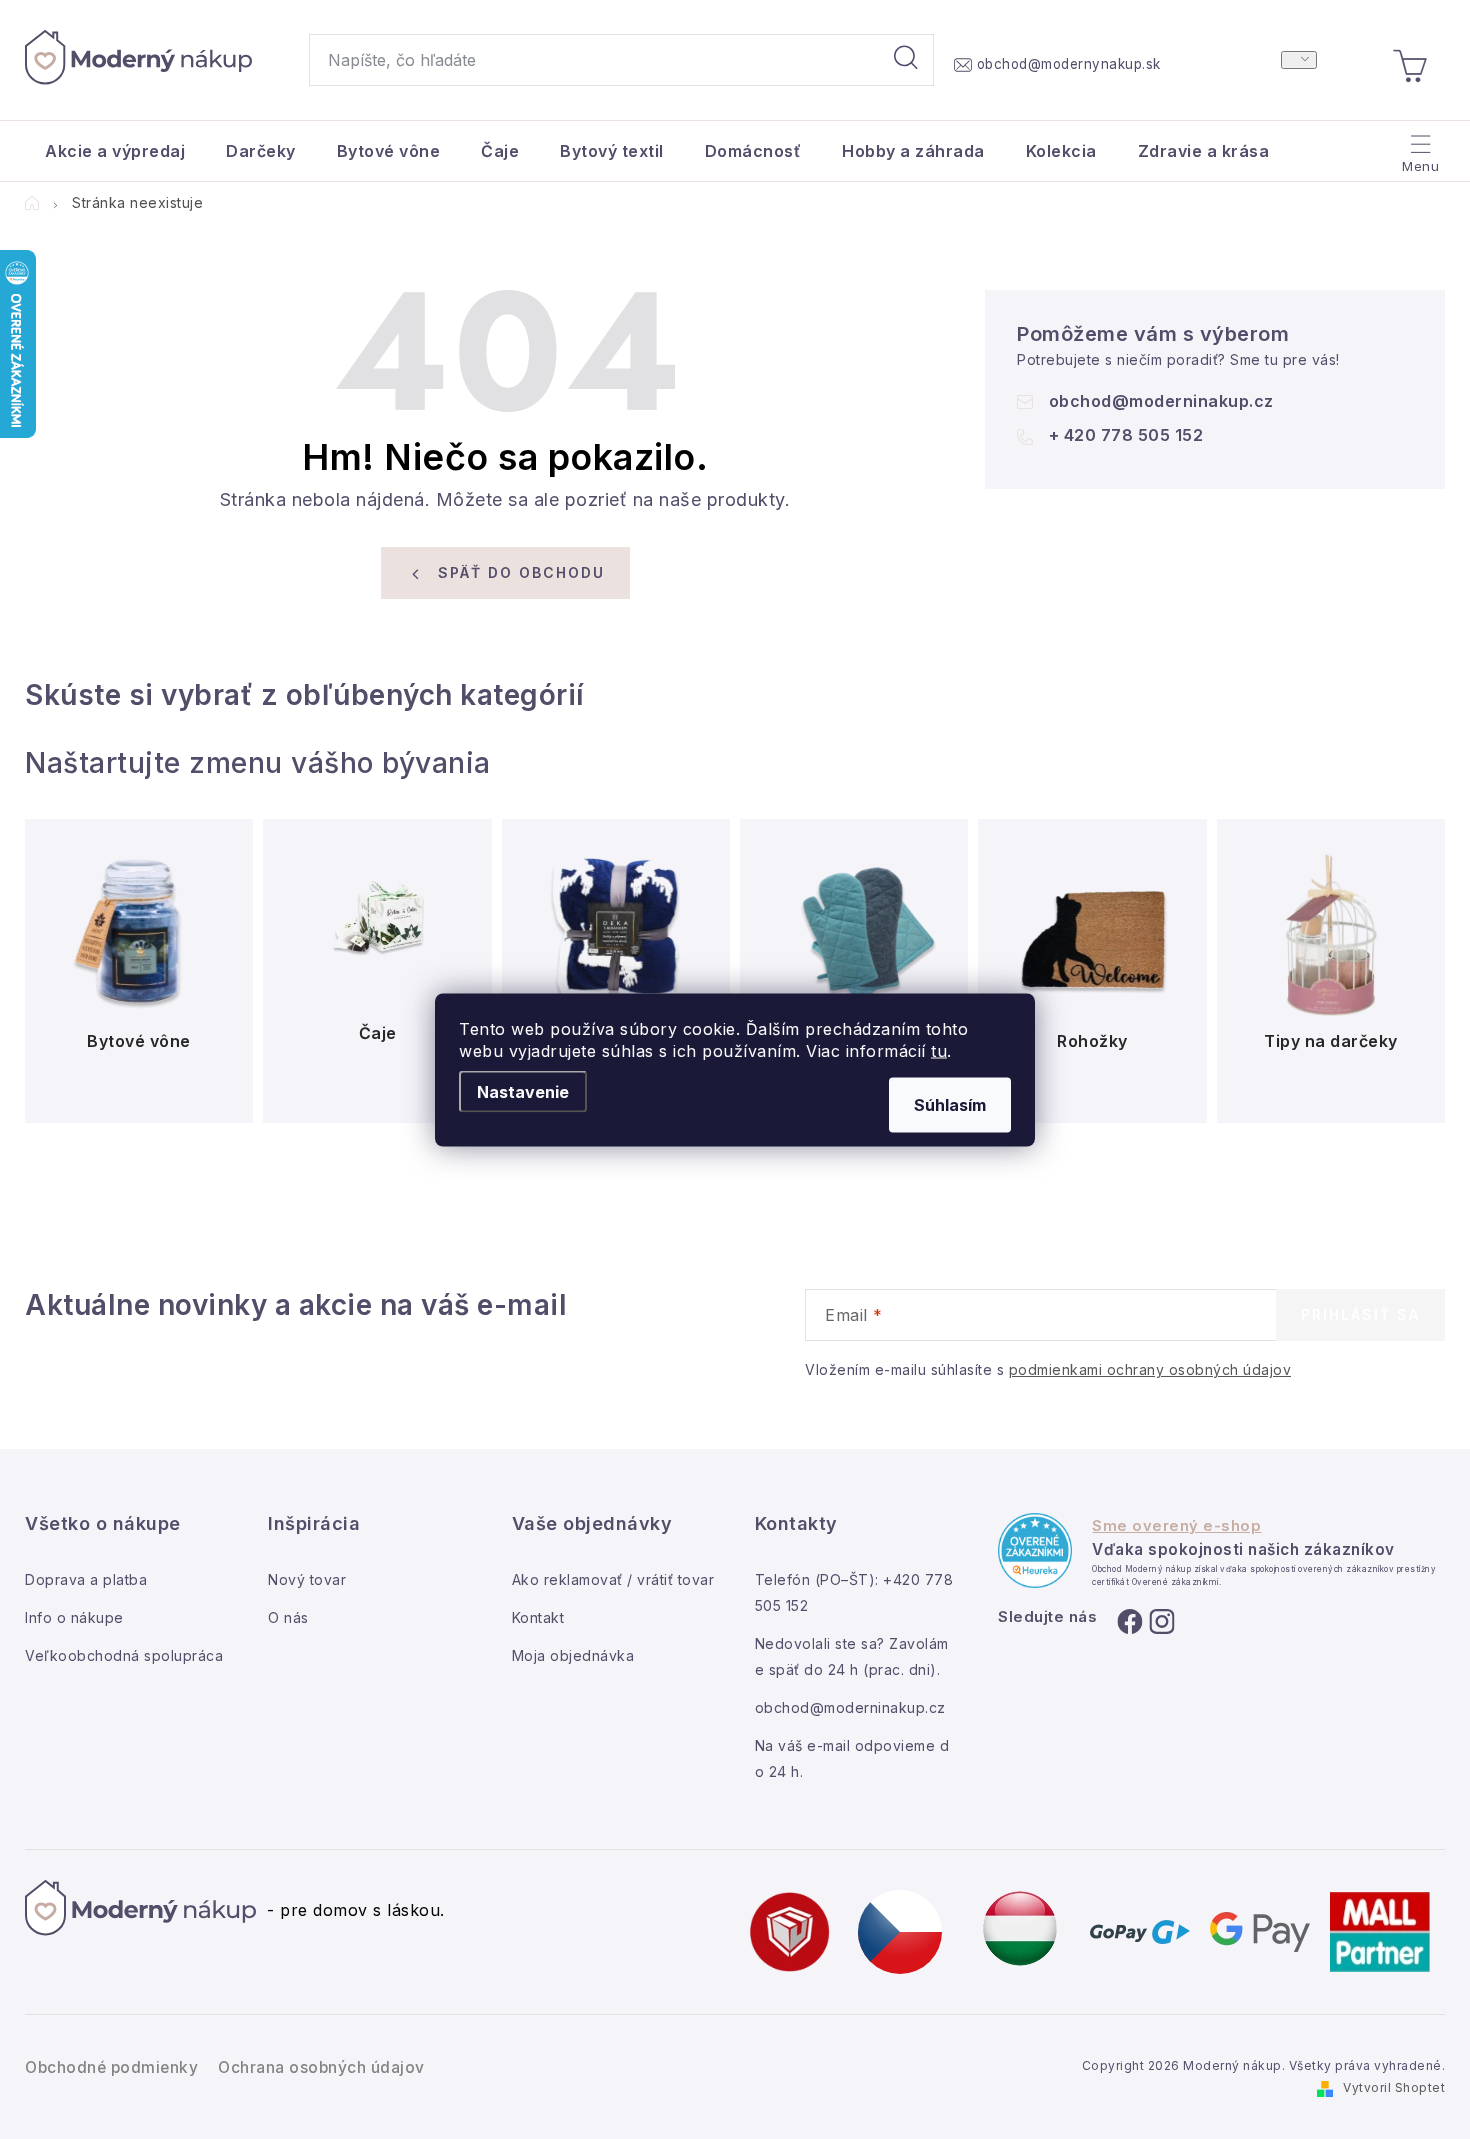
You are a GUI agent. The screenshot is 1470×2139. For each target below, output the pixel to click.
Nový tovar (307, 1579)
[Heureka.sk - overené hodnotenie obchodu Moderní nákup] (1035, 1550)
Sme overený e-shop (1176, 1526)
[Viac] (1418, 146)
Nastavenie (523, 1091)
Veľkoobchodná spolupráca (124, 1655)
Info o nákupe (74, 1617)
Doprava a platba (86, 1579)
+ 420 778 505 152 (1126, 435)
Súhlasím (950, 1104)
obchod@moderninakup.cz (1161, 401)
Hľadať (906, 60)
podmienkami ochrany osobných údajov (1150, 1369)
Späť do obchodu (521, 572)
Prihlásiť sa (1360, 1314)
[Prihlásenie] (1299, 60)
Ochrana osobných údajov (321, 2067)
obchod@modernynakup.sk (1069, 64)
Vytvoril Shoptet (1394, 2087)
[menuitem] (115, 151)
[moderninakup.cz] (900, 1930)
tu (939, 1050)
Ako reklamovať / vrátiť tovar (613, 1579)
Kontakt (538, 1617)
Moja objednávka (573, 1655)
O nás (288, 1617)
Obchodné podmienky (111, 2067)
